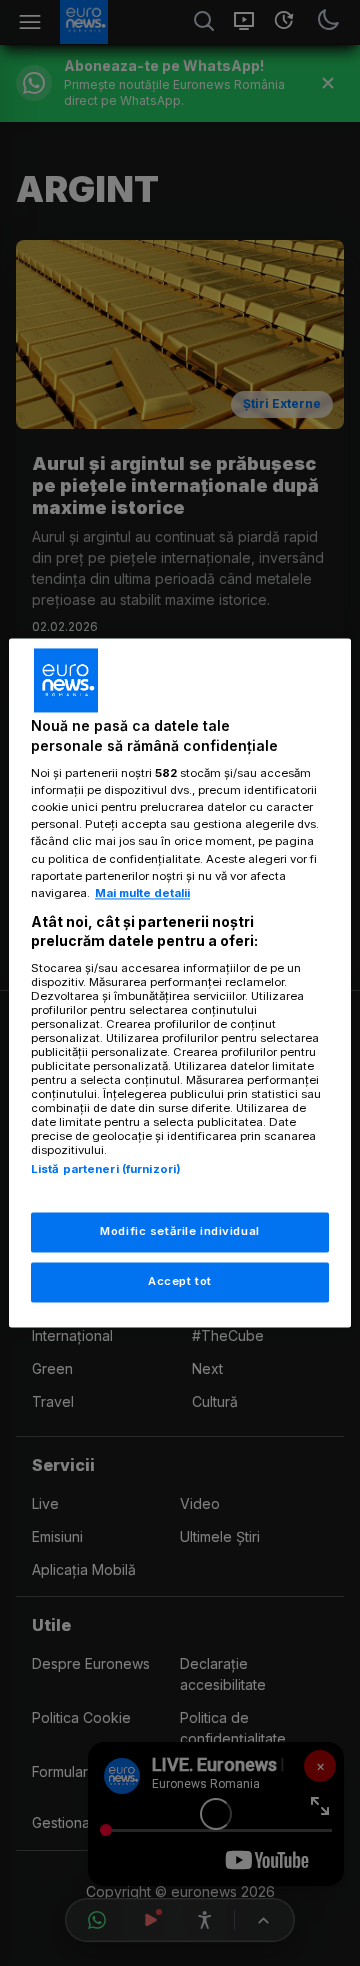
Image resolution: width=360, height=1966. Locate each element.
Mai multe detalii (142, 893)
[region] (180, 982)
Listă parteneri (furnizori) (106, 1169)
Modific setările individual (179, 1232)
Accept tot (180, 1282)
